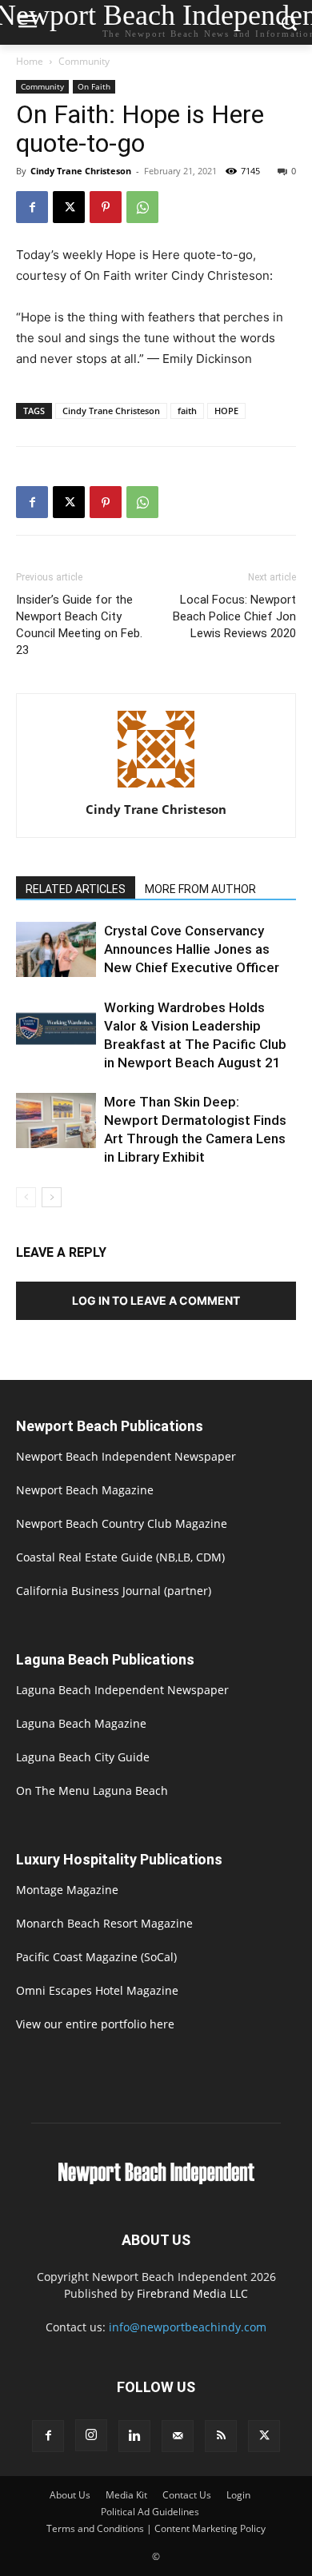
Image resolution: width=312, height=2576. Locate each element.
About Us (70, 2495)
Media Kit (126, 2495)
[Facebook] (32, 207)
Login (238, 2495)
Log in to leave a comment (156, 1300)
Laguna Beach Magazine (81, 1723)
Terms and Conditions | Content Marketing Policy (156, 2528)
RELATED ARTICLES (76, 889)
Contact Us (187, 2495)
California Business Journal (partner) (114, 1591)
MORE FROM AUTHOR (200, 889)
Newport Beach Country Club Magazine (122, 1523)
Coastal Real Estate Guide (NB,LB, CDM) (120, 1557)
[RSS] (221, 2436)
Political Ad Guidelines (150, 2512)
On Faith (94, 86)
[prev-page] (26, 1197)
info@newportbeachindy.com (188, 2327)
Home (30, 61)
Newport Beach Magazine (85, 1490)
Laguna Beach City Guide (83, 1757)
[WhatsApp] (142, 207)
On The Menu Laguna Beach (92, 1790)
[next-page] (52, 1197)
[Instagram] (91, 2435)
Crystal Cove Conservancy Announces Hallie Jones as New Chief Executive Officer (192, 949)
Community (84, 61)
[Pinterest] (106, 207)
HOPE (226, 411)
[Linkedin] (134, 2436)
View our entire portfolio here (95, 2024)
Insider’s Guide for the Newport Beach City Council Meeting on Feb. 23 (79, 625)
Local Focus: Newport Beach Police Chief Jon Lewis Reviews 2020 (234, 616)
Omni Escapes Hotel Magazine (97, 1990)
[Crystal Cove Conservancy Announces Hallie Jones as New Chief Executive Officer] (56, 949)
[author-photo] (156, 787)
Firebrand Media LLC (192, 2293)
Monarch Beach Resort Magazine (104, 1923)
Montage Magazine (67, 1890)
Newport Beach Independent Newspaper (126, 1456)
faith (187, 411)
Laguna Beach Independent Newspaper (122, 1690)
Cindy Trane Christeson (81, 171)
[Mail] (178, 2436)
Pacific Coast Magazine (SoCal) (96, 1957)
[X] (69, 207)
